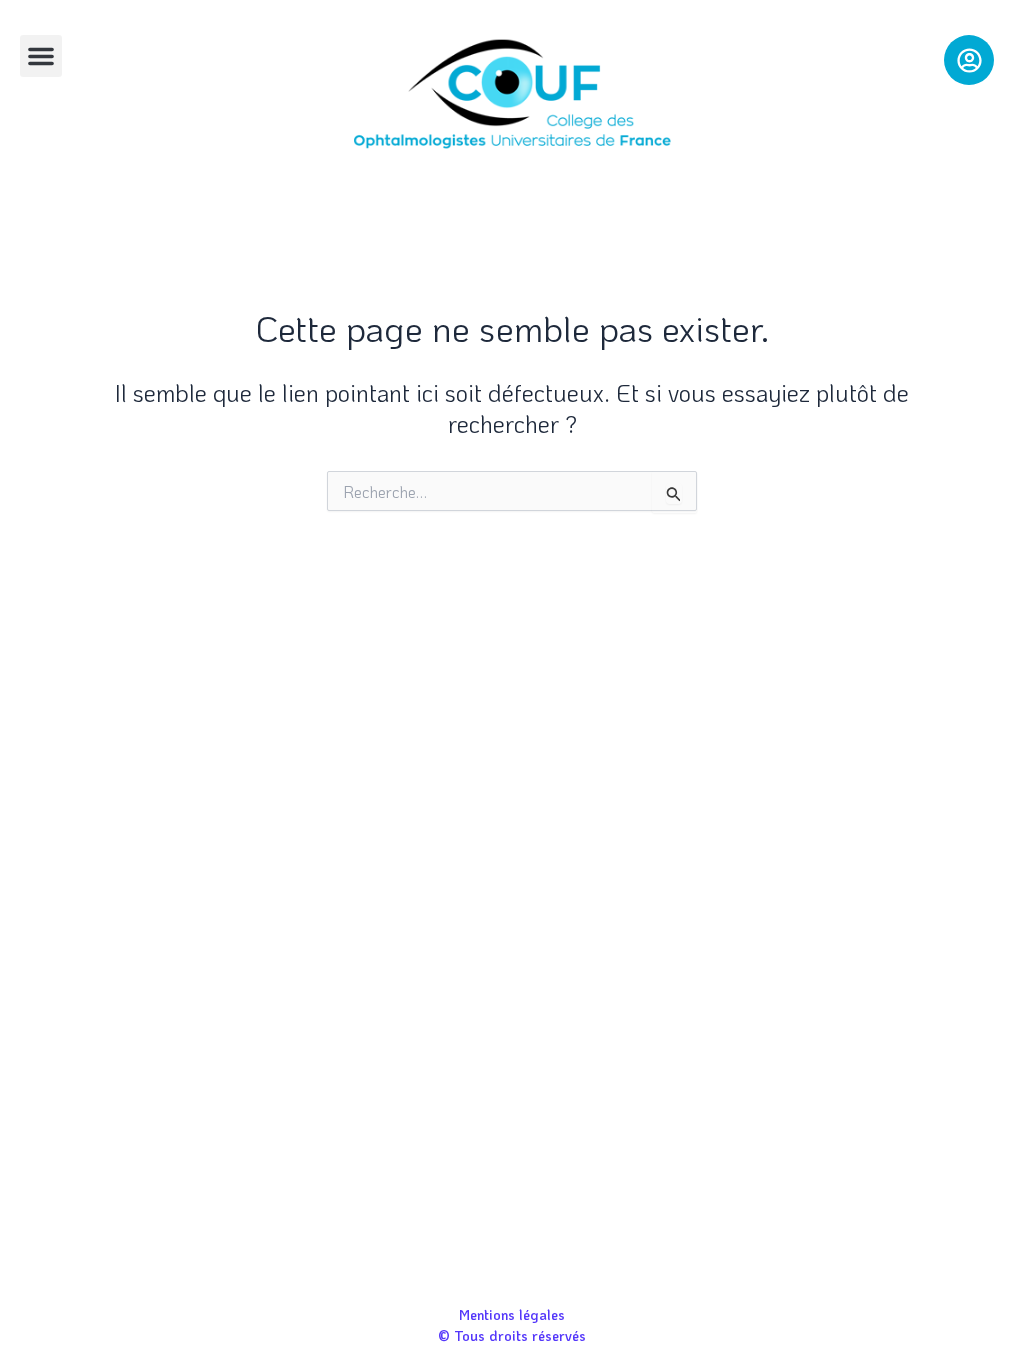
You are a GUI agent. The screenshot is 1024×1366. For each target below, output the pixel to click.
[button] (41, 56)
